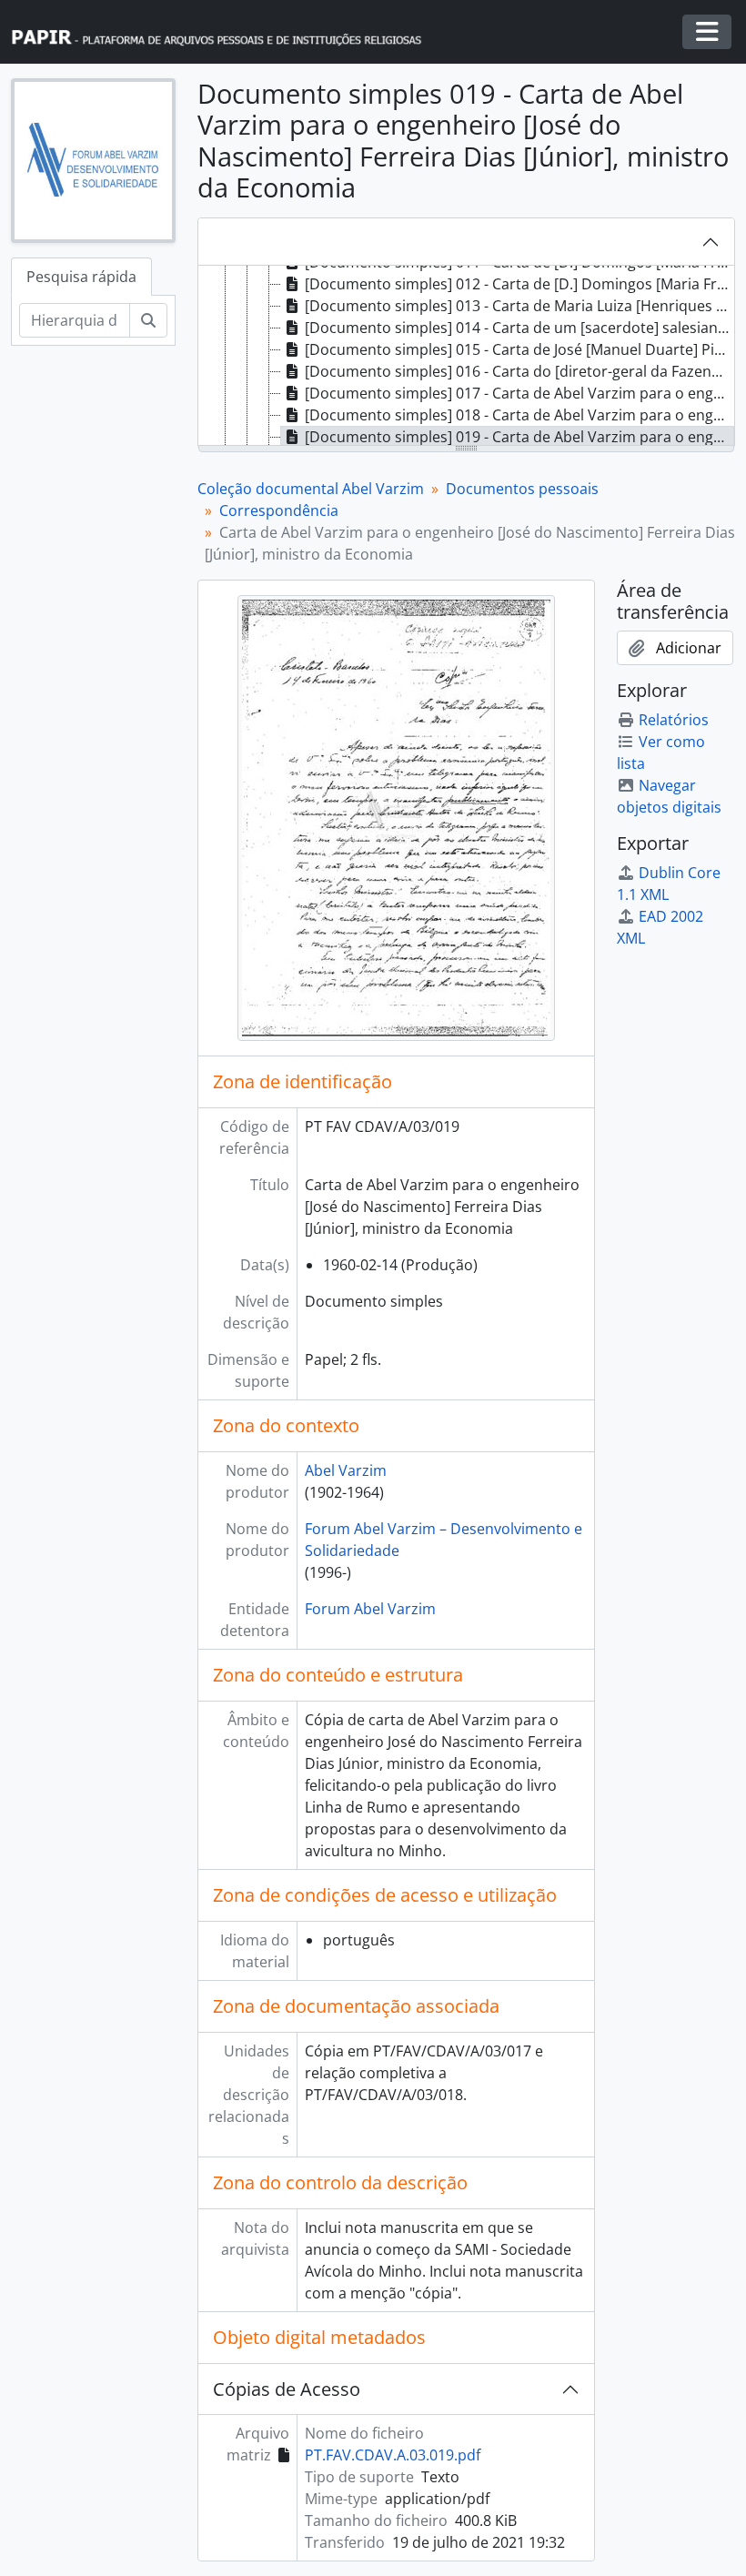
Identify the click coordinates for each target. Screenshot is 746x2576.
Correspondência (279, 510)
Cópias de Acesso (287, 2389)
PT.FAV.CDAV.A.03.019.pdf (393, 2455)
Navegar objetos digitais (669, 796)
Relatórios (674, 720)
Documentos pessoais (522, 489)
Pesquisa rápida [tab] (81, 277)
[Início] (225, 32)
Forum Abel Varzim (370, 1609)
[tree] (466, 357)
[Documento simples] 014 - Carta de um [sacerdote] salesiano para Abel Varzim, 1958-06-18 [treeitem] (519, 328)
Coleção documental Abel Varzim (311, 489)
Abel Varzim (346, 1470)
